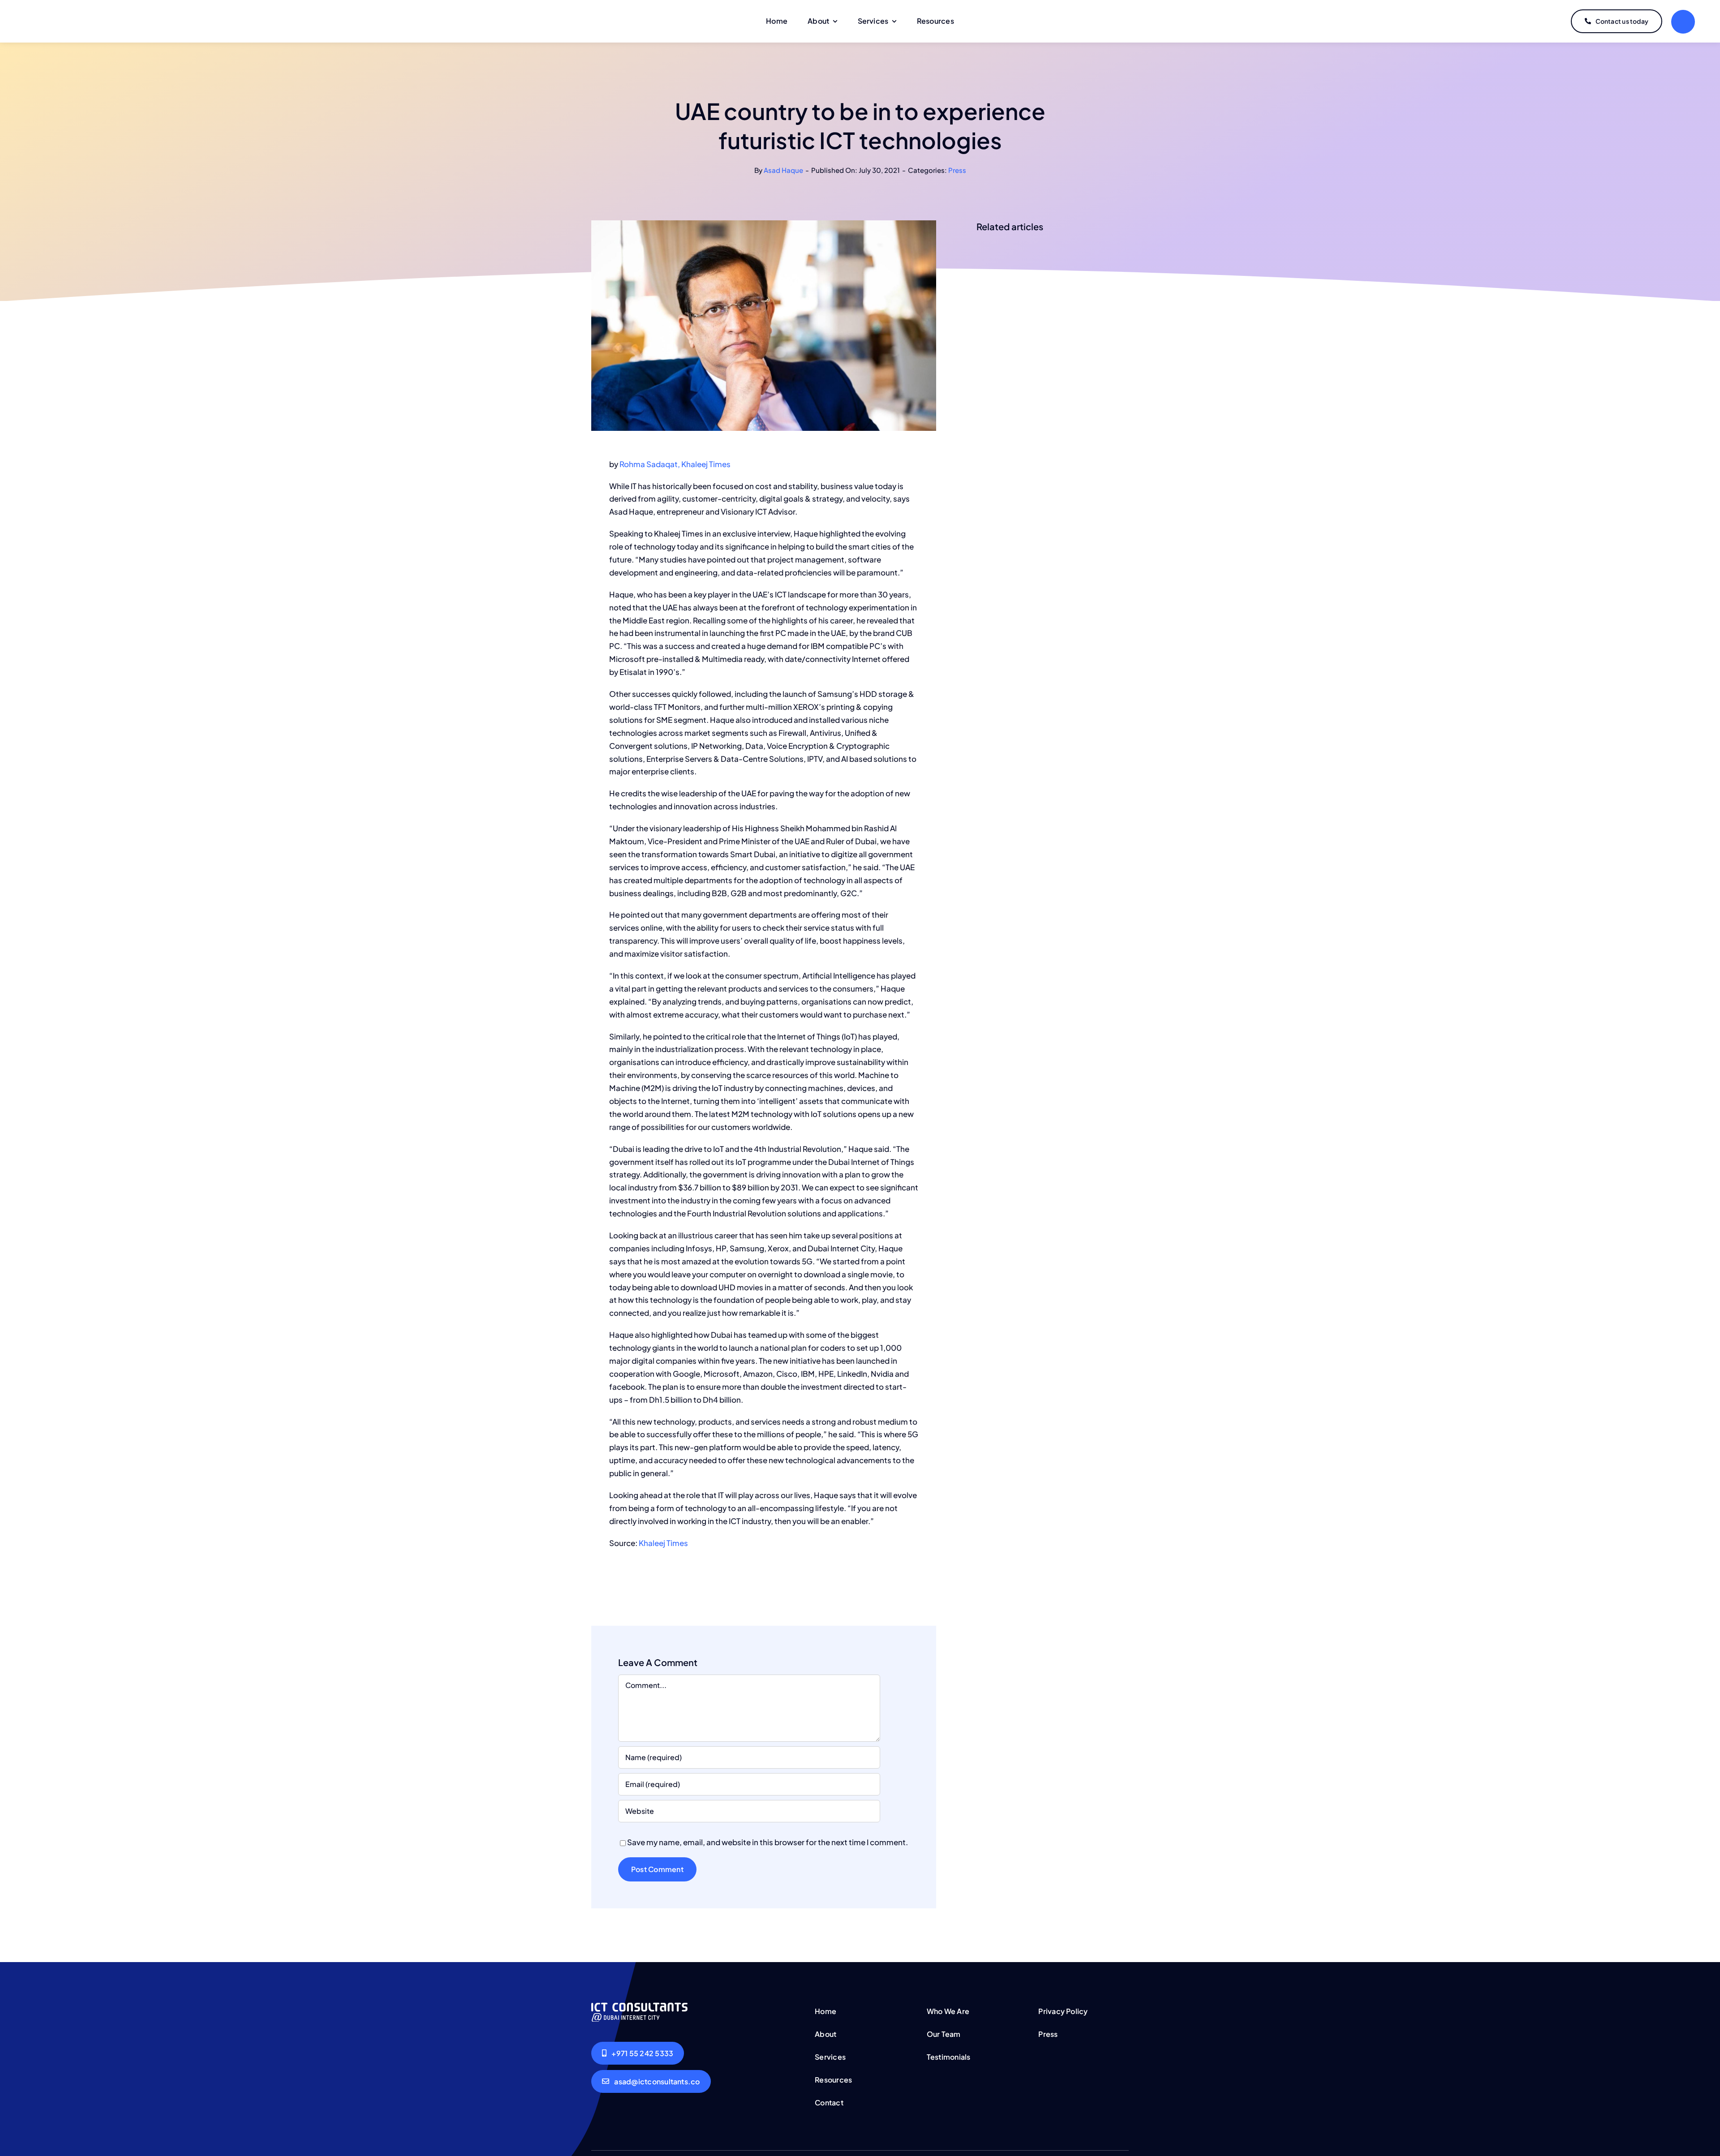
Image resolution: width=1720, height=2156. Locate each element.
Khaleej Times (663, 1543)
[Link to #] (1683, 22)
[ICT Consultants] (639, 2006)
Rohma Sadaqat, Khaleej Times (675, 464)
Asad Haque (783, 170)
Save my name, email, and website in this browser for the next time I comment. (768, 1842)
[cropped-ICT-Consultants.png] (71, 15)
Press (957, 170)
